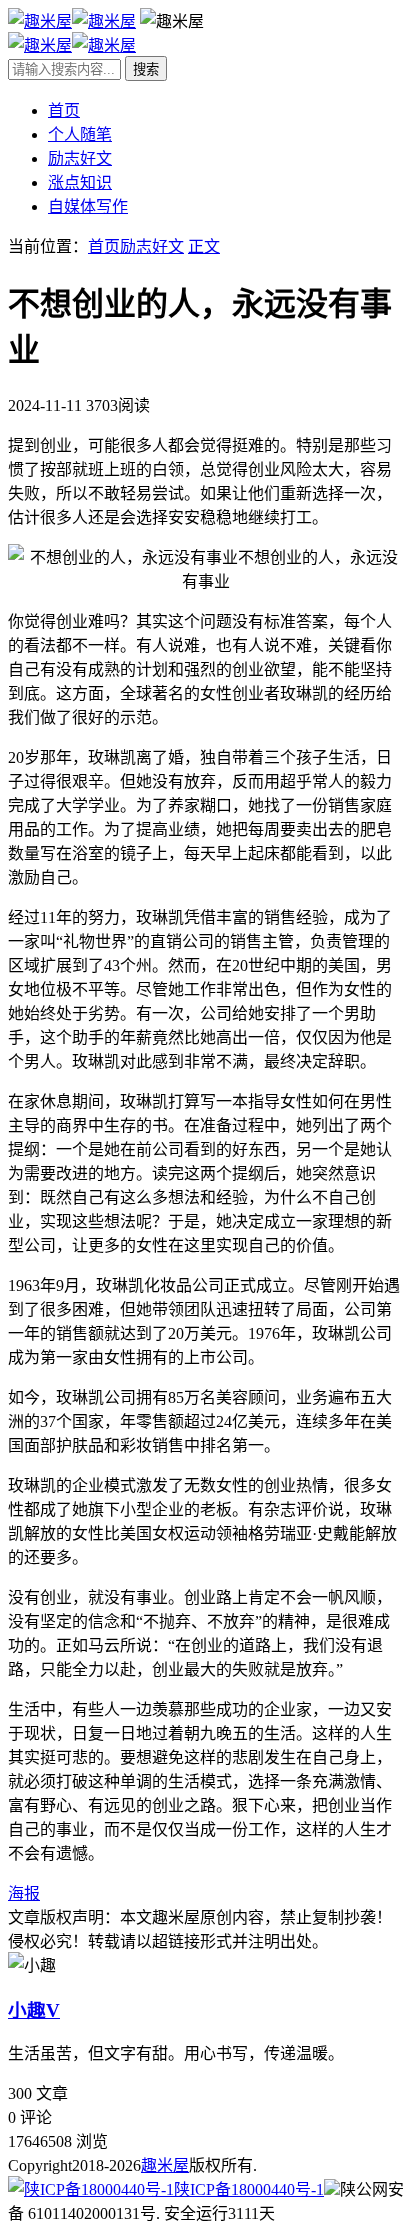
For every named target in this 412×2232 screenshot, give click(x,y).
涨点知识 (80, 182)
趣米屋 (165, 2165)
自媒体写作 (88, 206)
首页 (64, 110)
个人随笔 (80, 134)
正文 (204, 246)
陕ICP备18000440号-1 (249, 2189)
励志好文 (80, 158)
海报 (24, 1893)
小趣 (34, 2010)
